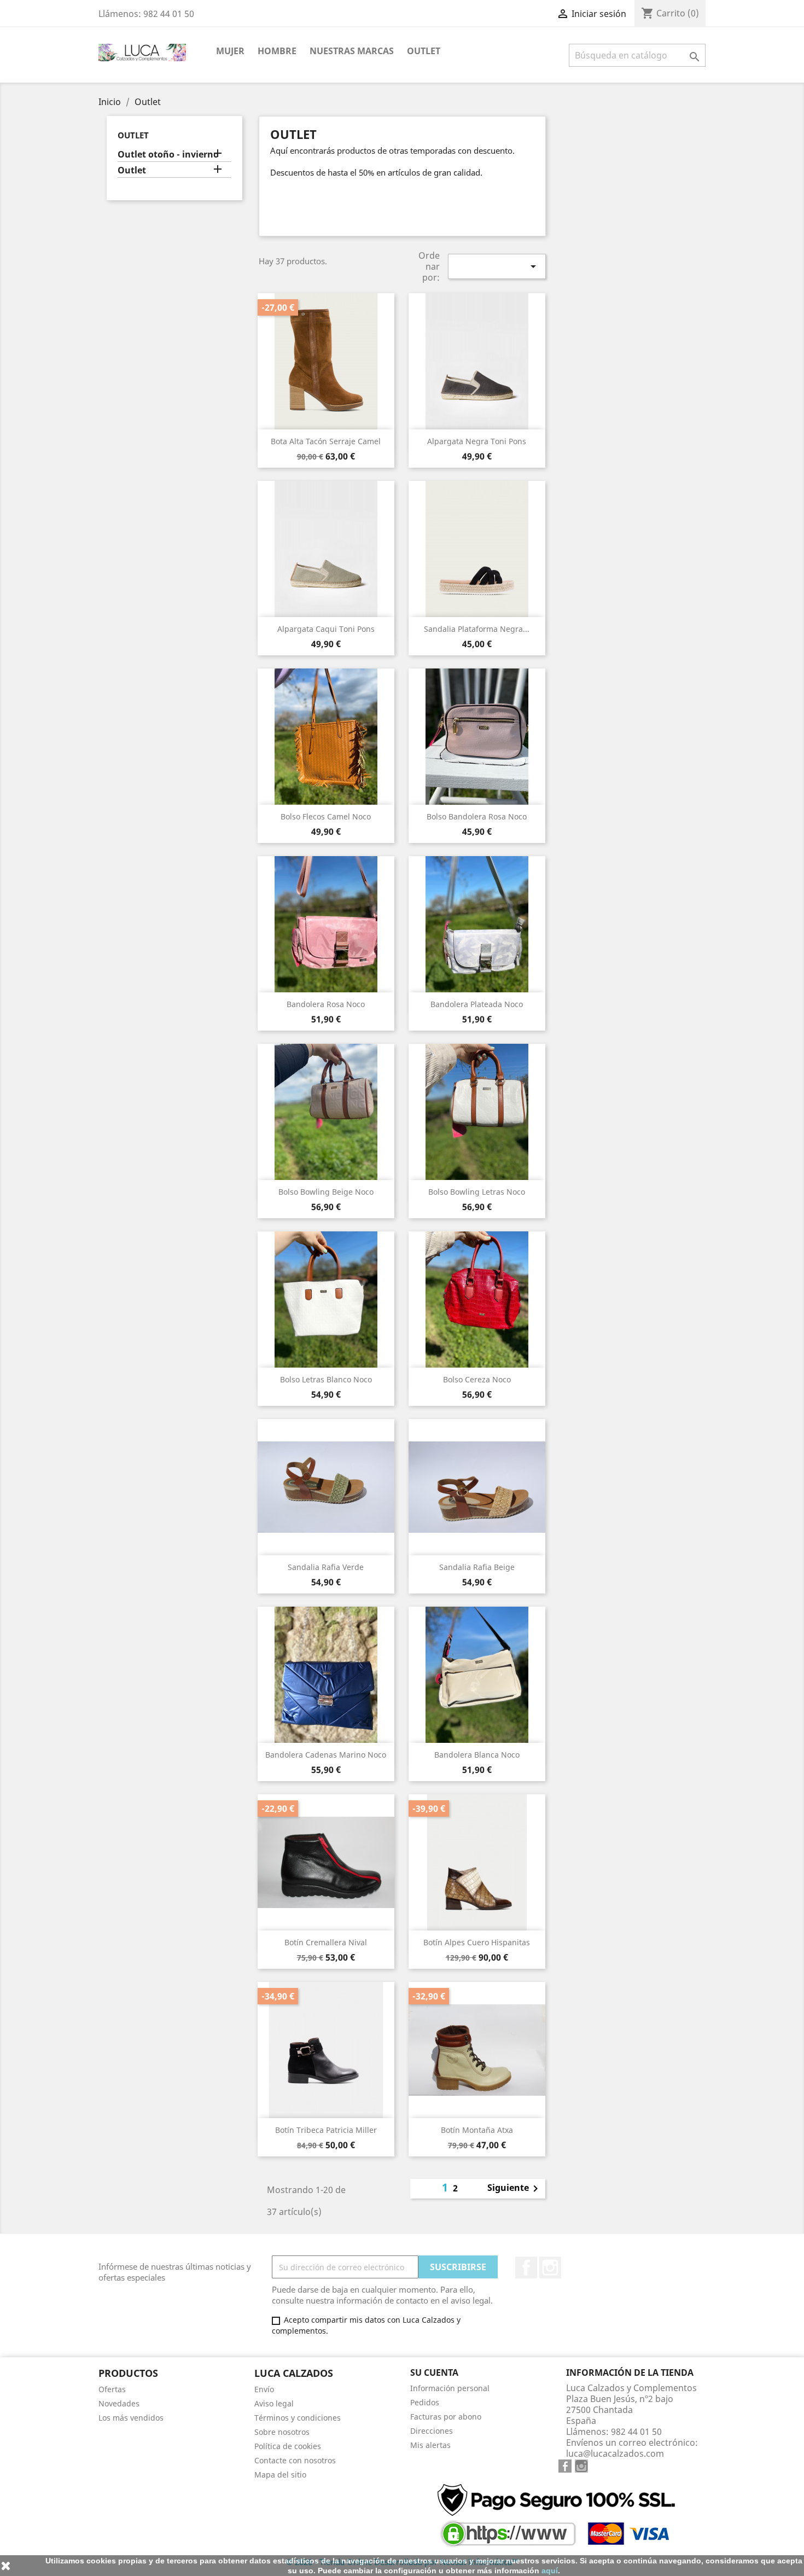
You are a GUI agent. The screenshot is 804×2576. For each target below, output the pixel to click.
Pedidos (425, 2402)
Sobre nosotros (282, 2432)
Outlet (424, 51)
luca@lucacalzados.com (615, 2453)
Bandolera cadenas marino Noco (326, 1755)
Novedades (119, 2403)
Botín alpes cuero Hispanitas (477, 1942)
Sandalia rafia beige (477, 1567)
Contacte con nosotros (295, 2460)
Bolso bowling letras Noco (477, 1192)
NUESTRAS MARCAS (352, 51)
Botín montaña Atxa (477, 2130)
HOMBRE (277, 51)
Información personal (450, 2388)
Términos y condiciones (298, 2418)
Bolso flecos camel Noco (326, 816)
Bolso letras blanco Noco (326, 1379)
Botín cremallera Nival (326, 1942)
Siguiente (515, 2189)
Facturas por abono (446, 2417)
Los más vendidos (131, 2418)
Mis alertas (430, 2445)
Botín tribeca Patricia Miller (326, 2130)
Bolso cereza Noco (477, 1379)
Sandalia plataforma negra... (477, 629)
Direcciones (432, 2431)
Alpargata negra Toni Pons (477, 441)
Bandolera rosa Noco (326, 1004)
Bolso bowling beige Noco (326, 1192)
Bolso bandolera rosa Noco (477, 816)
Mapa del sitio (280, 2475)
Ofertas (112, 2389)
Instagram (550, 2267)
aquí (550, 2571)
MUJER (230, 51)
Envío (264, 2389)
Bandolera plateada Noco (477, 1004)
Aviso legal (274, 2403)
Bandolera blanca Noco (477, 1755)
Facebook (526, 2267)
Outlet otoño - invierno (168, 155)
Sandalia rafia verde (326, 1567)
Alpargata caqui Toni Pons (326, 629)
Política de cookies (288, 2446)
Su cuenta (434, 2373)
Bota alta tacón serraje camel (326, 441)
